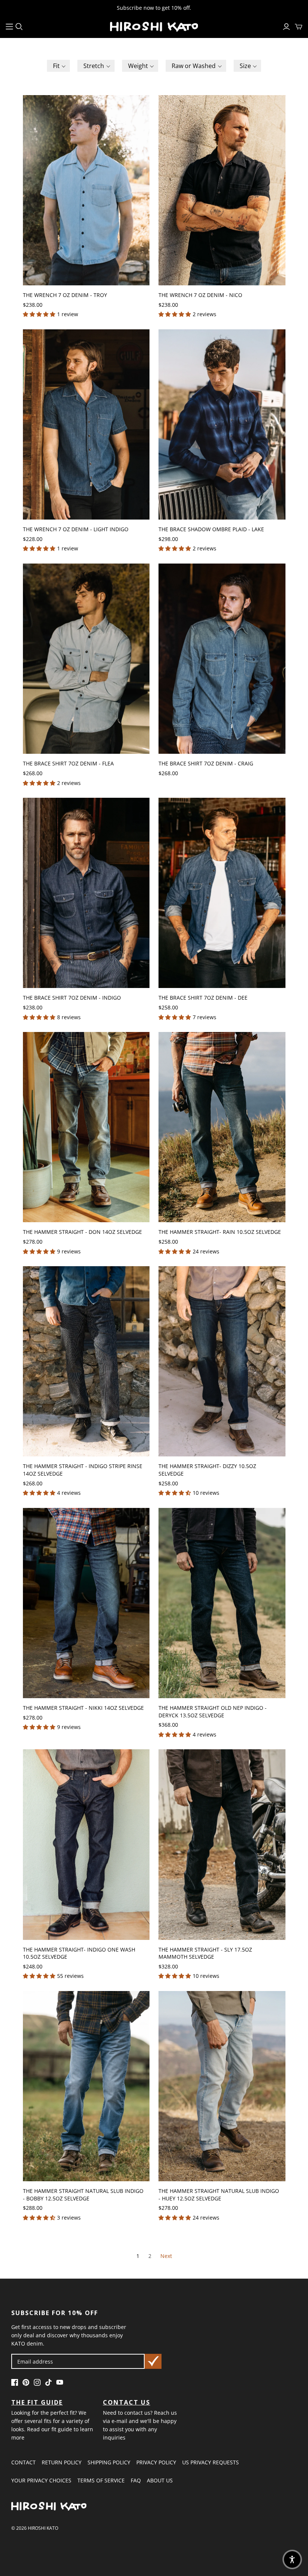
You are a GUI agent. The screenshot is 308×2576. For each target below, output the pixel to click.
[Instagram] (37, 2384)
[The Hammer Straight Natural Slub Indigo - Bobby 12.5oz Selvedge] (86, 2086)
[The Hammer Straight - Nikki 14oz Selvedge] (86, 1603)
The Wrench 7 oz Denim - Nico (200, 295)
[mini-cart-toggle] (299, 27)
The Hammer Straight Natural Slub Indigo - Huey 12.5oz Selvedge (219, 2195)
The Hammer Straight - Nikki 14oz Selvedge (83, 1708)
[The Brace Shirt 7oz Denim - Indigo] (86, 893)
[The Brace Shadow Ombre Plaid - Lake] (222, 424)
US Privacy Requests (211, 2462)
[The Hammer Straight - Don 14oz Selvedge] (86, 1127)
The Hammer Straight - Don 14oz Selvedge (82, 1232)
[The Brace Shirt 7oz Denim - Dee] (222, 893)
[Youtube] (60, 2384)
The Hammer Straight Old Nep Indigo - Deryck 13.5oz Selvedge (213, 1712)
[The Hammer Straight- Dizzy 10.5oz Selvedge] (222, 1361)
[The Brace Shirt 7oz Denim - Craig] (222, 659)
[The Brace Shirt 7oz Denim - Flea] (86, 659)
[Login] (286, 27)
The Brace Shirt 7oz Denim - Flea (68, 763)
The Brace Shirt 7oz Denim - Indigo (72, 998)
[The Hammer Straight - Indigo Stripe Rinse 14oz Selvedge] (86, 1361)
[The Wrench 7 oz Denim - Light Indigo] (86, 424)
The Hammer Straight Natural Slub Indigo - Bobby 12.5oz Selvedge (83, 2195)
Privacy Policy (156, 2462)
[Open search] (19, 27)
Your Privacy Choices (41, 2480)
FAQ (136, 2480)
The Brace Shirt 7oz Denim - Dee (203, 998)
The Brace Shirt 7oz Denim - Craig (206, 763)
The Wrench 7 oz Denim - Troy (65, 295)
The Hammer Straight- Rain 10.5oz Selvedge (220, 1232)
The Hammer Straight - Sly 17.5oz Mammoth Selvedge (205, 1953)
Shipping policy (109, 2462)
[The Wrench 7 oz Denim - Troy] (86, 190)
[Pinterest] (26, 2384)
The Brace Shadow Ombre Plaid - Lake (211, 529)
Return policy (62, 2462)
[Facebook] (15, 2384)
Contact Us (127, 2402)
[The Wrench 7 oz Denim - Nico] (222, 190)
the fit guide (37, 2402)
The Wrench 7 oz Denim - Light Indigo (76, 529)
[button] (59, 66)
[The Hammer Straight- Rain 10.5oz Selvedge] (222, 1127)
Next (166, 2256)
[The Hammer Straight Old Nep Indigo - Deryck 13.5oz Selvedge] (222, 1603)
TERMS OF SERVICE (101, 2480)
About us (160, 2480)
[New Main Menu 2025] (9, 27)
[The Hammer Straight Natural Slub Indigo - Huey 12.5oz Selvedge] (222, 2086)
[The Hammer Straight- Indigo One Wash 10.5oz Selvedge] (86, 1844)
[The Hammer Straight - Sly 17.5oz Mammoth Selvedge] (222, 1844)
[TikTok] (48, 2384)
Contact (23, 2462)
